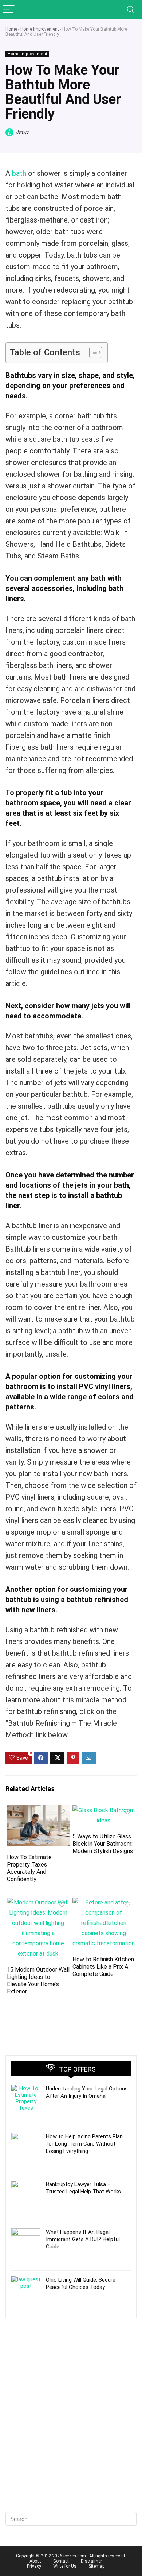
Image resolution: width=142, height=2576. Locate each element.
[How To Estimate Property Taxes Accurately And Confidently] (38, 1810)
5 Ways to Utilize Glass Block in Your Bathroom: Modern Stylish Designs (103, 1844)
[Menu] (9, 10)
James (22, 132)
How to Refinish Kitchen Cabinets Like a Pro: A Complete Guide (103, 1967)
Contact (61, 2561)
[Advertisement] (71, 2428)
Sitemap (96, 2566)
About (35, 2561)
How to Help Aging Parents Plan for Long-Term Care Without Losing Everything (84, 2144)
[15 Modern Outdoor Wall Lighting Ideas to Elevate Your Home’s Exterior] (38, 1902)
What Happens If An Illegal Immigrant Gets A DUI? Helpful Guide (83, 2239)
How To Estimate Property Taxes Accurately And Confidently (29, 1868)
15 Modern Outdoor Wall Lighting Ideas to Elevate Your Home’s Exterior (38, 1981)
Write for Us (65, 2566)
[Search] (131, 10)
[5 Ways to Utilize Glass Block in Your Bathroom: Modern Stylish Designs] (104, 1810)
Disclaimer (91, 2561)
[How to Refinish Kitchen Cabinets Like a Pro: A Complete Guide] (104, 1902)
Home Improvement (40, 29)
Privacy (34, 2566)
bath (19, 173)
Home (11, 29)
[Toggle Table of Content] (92, 352)
